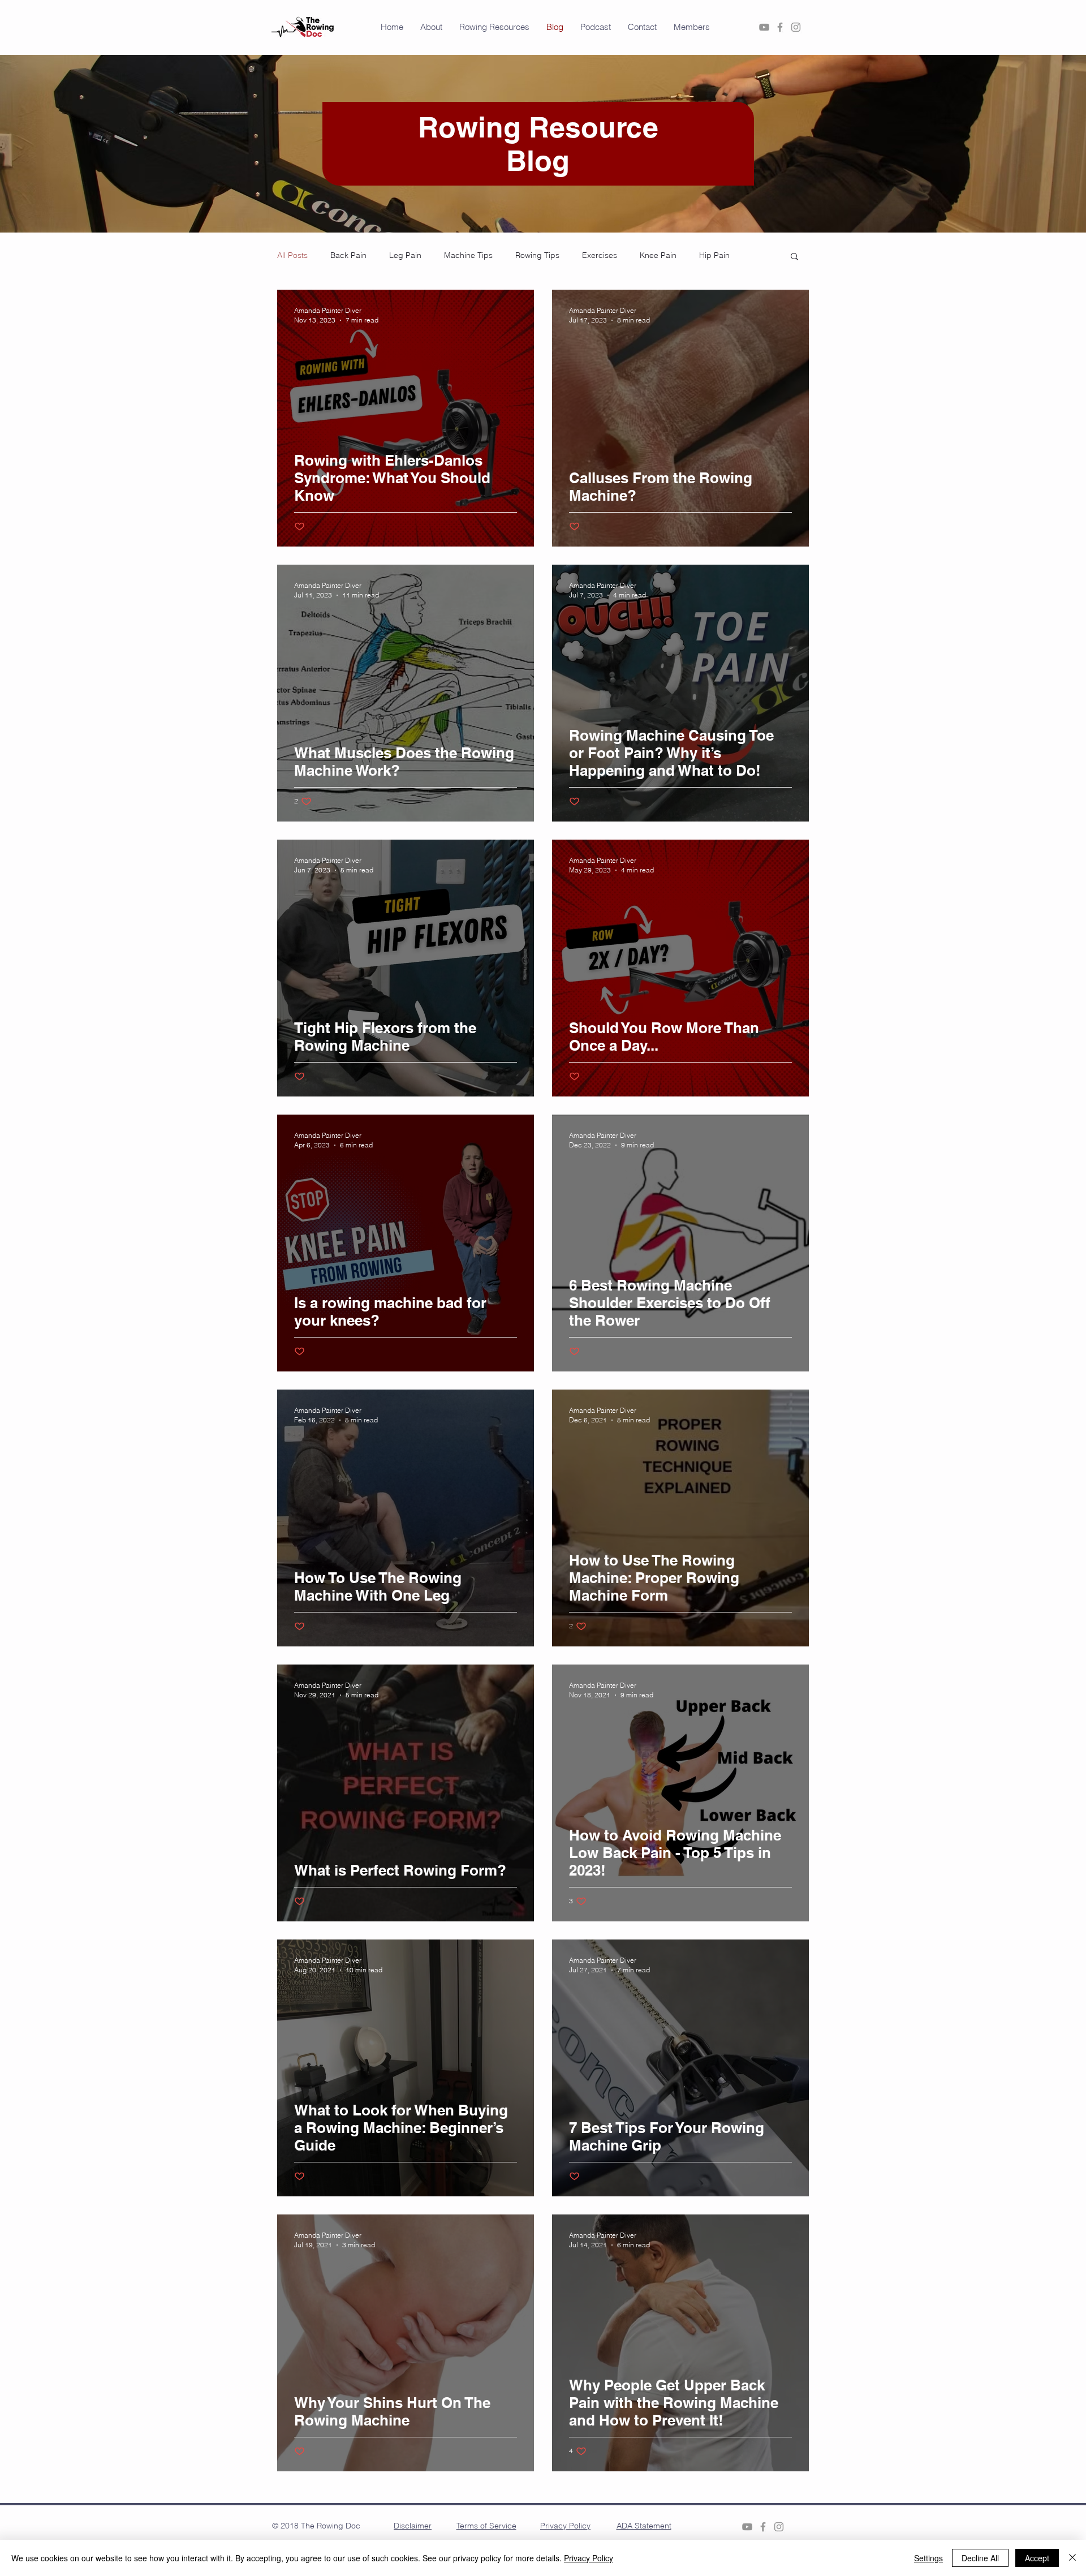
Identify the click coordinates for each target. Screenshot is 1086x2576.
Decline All (980, 2558)
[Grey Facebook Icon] (780, 27)
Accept (1037, 2558)
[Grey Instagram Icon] (796, 27)
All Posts (292, 255)
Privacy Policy (589, 2558)
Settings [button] (928, 2558)
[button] (494, 27)
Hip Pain (714, 255)
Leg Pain (405, 255)
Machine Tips (468, 255)
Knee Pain (658, 255)
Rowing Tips (537, 255)
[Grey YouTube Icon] (764, 27)
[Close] (1072, 2558)
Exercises (600, 255)
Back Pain (348, 255)
